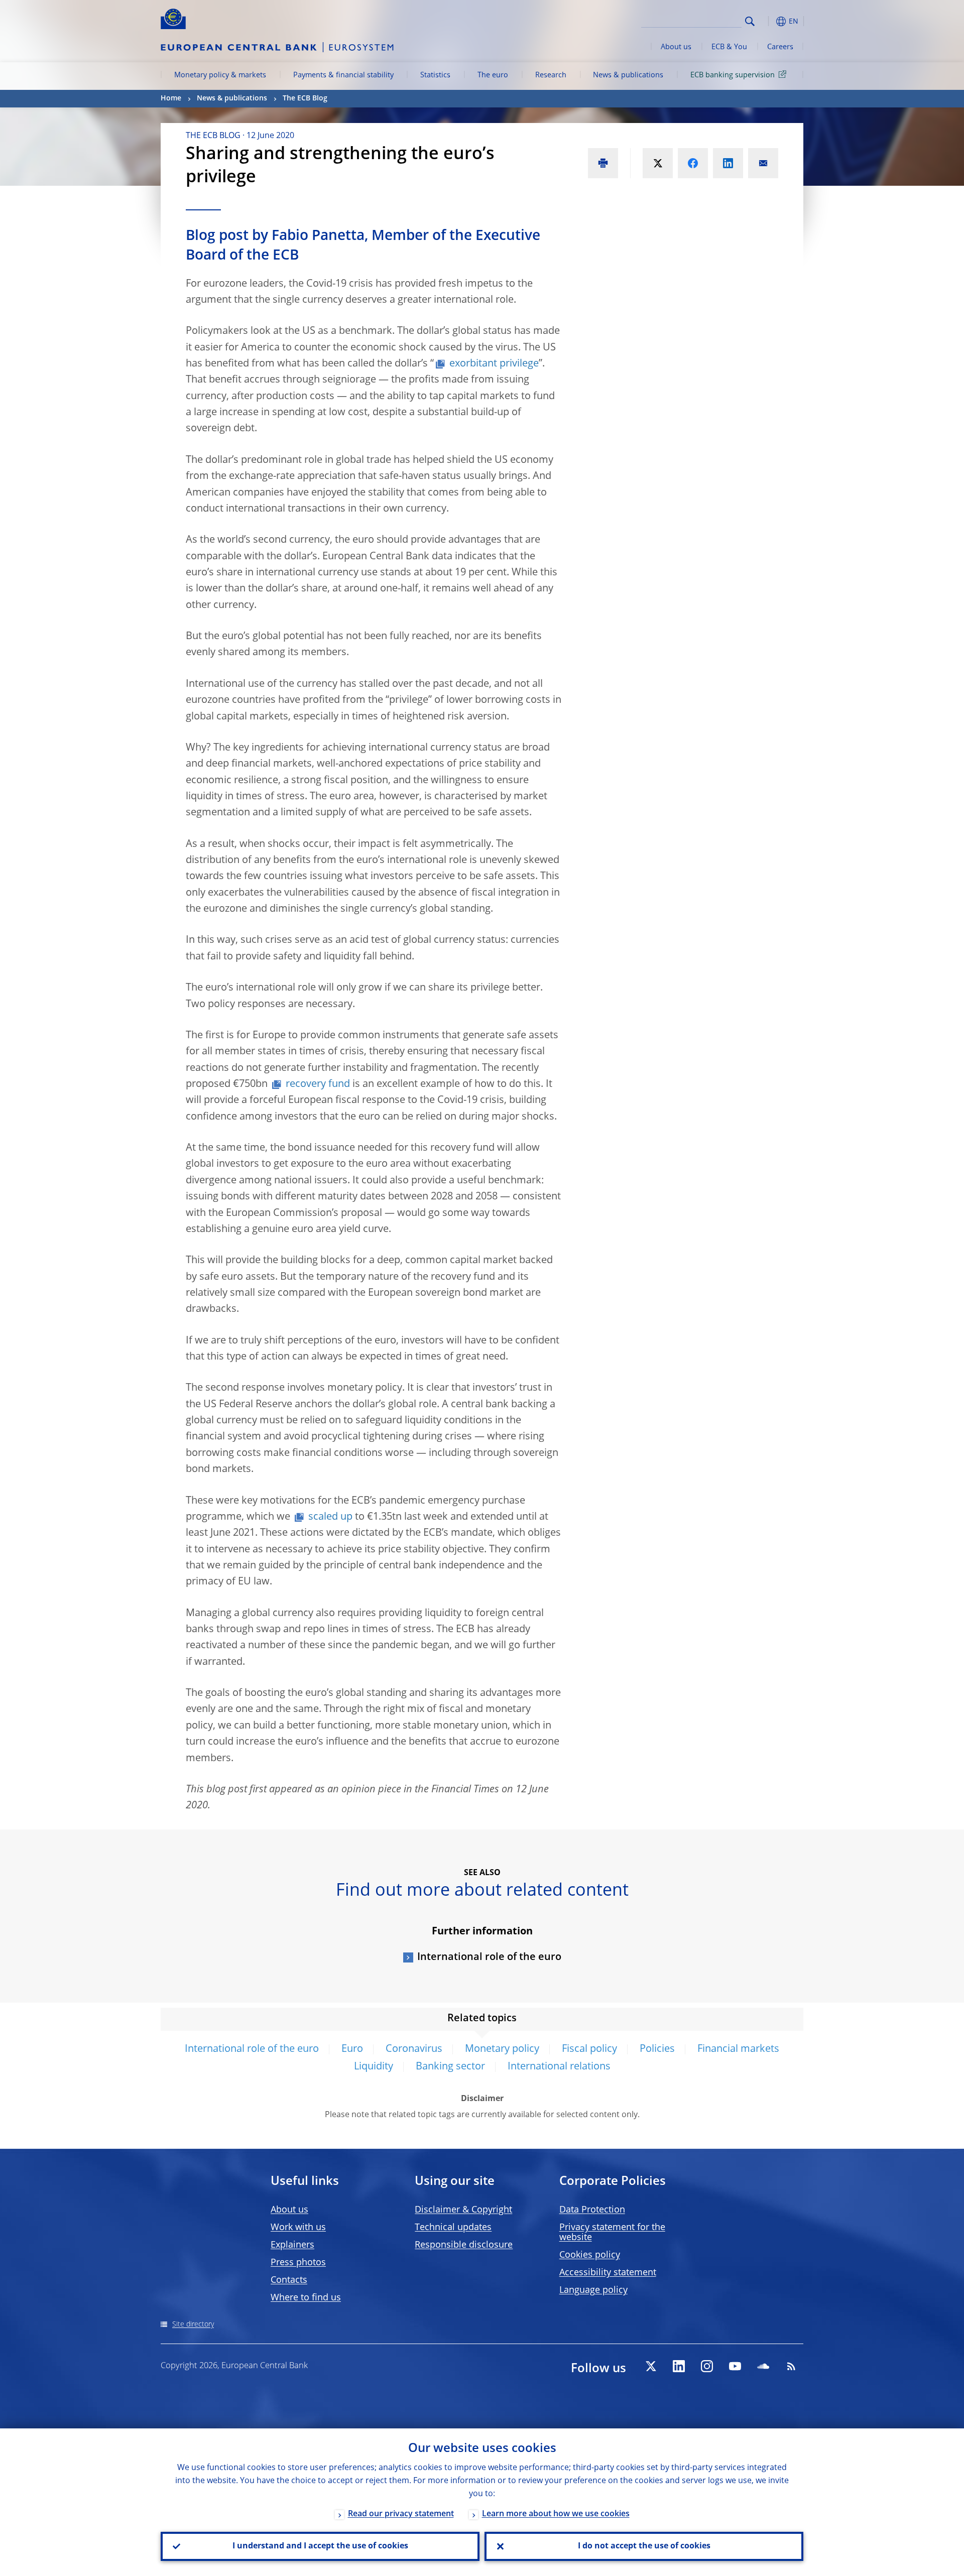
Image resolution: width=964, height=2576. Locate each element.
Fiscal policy (589, 2049)
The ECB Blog (305, 98)
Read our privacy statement (401, 2514)
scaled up (330, 1517)
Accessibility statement (608, 2273)
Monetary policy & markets (220, 75)
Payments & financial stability (343, 75)
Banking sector (450, 2067)
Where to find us (306, 2298)
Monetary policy (502, 2049)
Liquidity (374, 2067)
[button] (768, 21)
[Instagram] (707, 2366)
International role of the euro (489, 1957)
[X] (651, 2366)
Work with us (298, 2228)
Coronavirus (414, 2049)
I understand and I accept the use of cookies (320, 2546)
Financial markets (738, 2049)
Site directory (193, 2324)
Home (171, 98)
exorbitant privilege (494, 364)
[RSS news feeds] (791, 2366)
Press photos (298, 2263)
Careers (780, 47)
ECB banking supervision (733, 75)
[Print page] (603, 163)
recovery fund (318, 1084)
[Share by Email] (763, 163)
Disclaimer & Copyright (463, 2210)
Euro (352, 2049)
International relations (559, 2067)
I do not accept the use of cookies (644, 2546)
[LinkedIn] (679, 2366)
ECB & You (729, 47)
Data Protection (592, 2210)
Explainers (292, 2245)
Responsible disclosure (464, 2245)
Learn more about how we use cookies (556, 2514)
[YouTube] (735, 2366)
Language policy (593, 2290)
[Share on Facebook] (693, 163)
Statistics (435, 75)
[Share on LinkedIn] (728, 163)
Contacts (289, 2280)
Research (551, 75)
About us (676, 47)
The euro (493, 75)
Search (750, 21)
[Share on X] (658, 163)
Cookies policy (590, 2255)
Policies (657, 2049)
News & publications (628, 75)
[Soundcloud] (763, 2366)
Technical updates (453, 2228)
